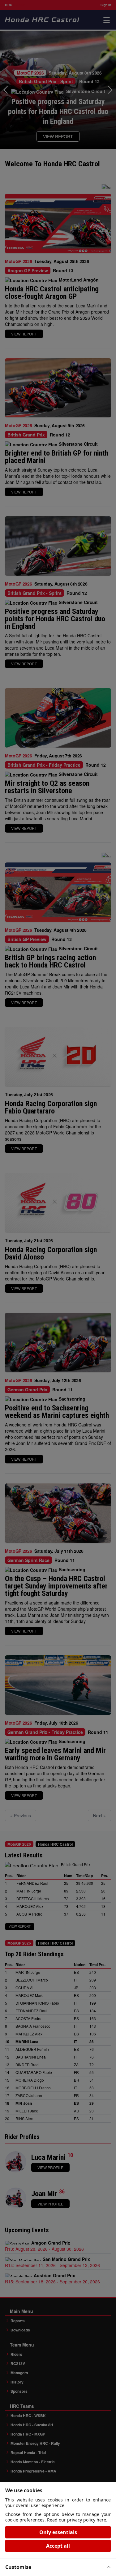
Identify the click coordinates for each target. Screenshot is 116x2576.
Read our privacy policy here (77, 2520)
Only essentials (58, 2532)
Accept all (58, 2546)
